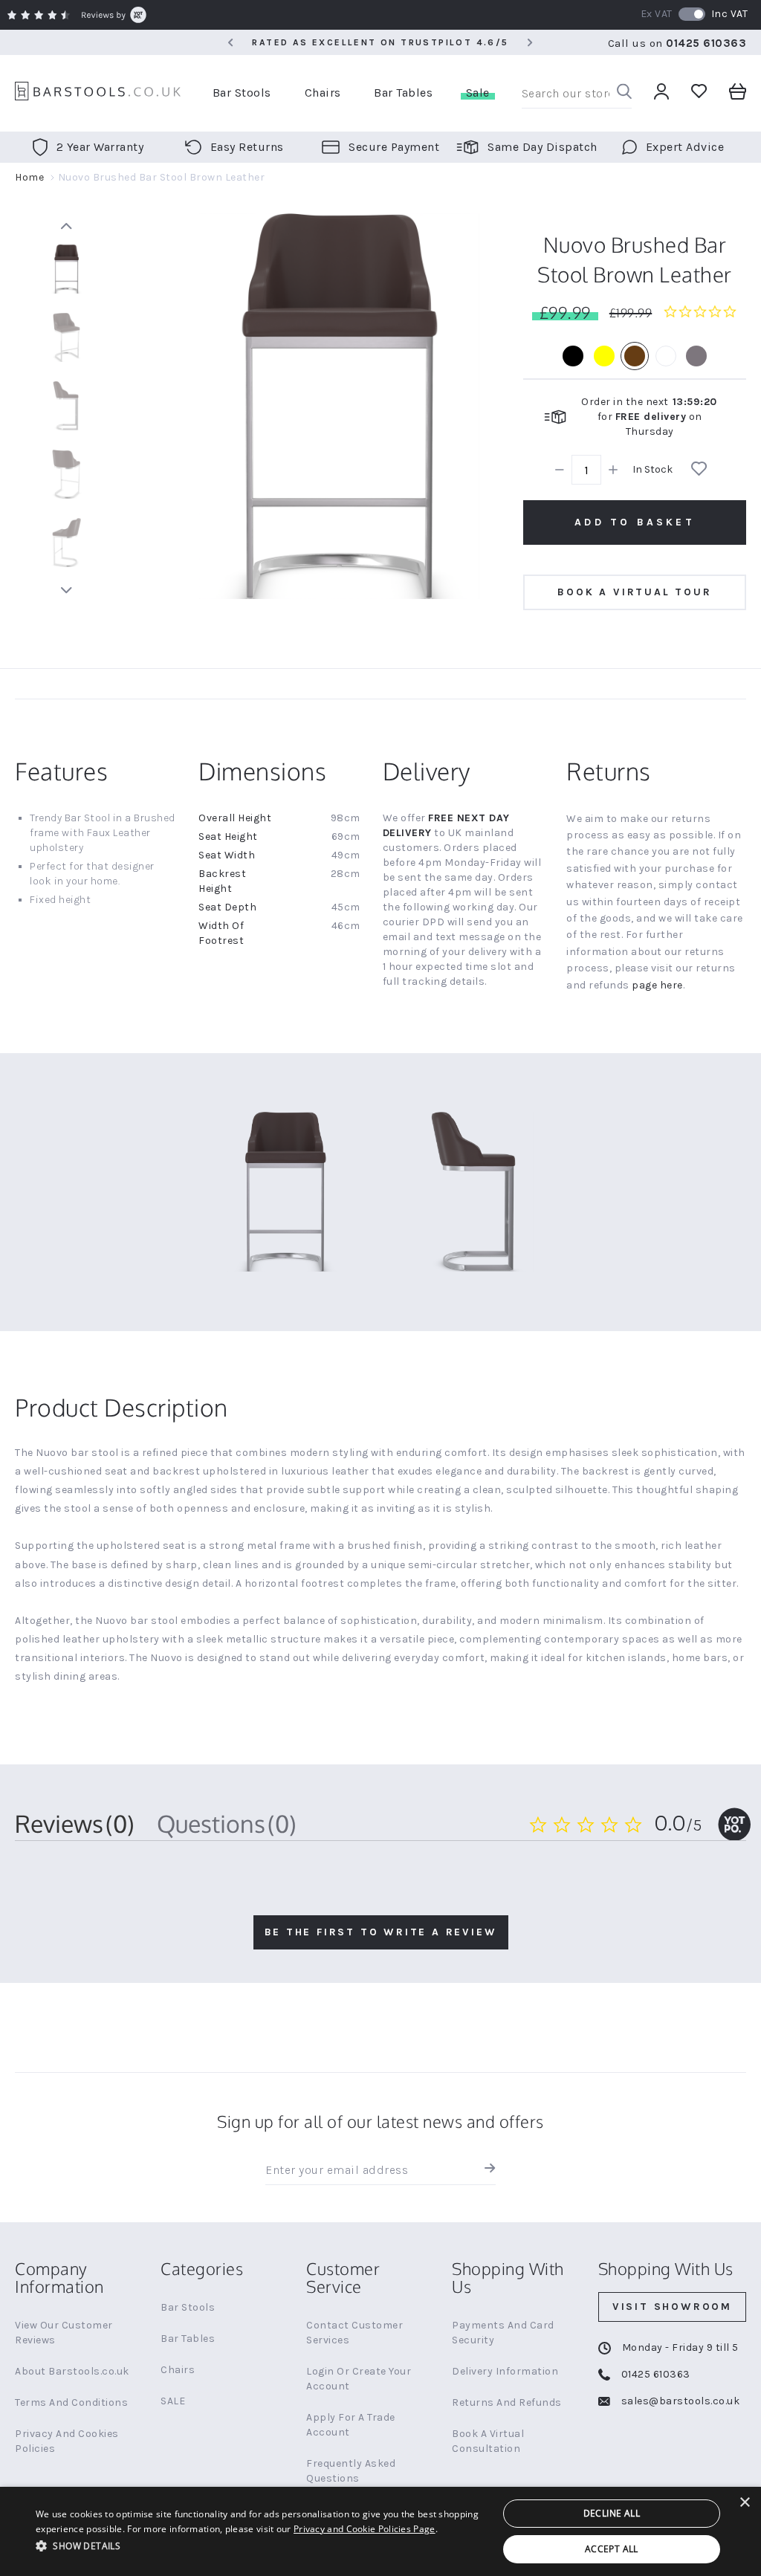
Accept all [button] (612, 2549)
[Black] (573, 356)
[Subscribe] (486, 2170)
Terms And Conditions (71, 2402)
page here (657, 985)
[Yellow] (604, 356)
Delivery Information (505, 2371)
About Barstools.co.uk (72, 2371)
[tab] (75, 1824)
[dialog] (380, 2531)
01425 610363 (706, 43)
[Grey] (696, 356)
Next (66, 590)
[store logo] (98, 93)
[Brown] (635, 356)
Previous (66, 226)
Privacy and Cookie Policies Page (365, 2529)
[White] (666, 356)
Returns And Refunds (507, 2402)
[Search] (624, 93)
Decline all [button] (612, 2513)
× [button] (744, 2503)
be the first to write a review (381, 1932)
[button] (260, 2545)
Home (29, 177)
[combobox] (577, 94)
